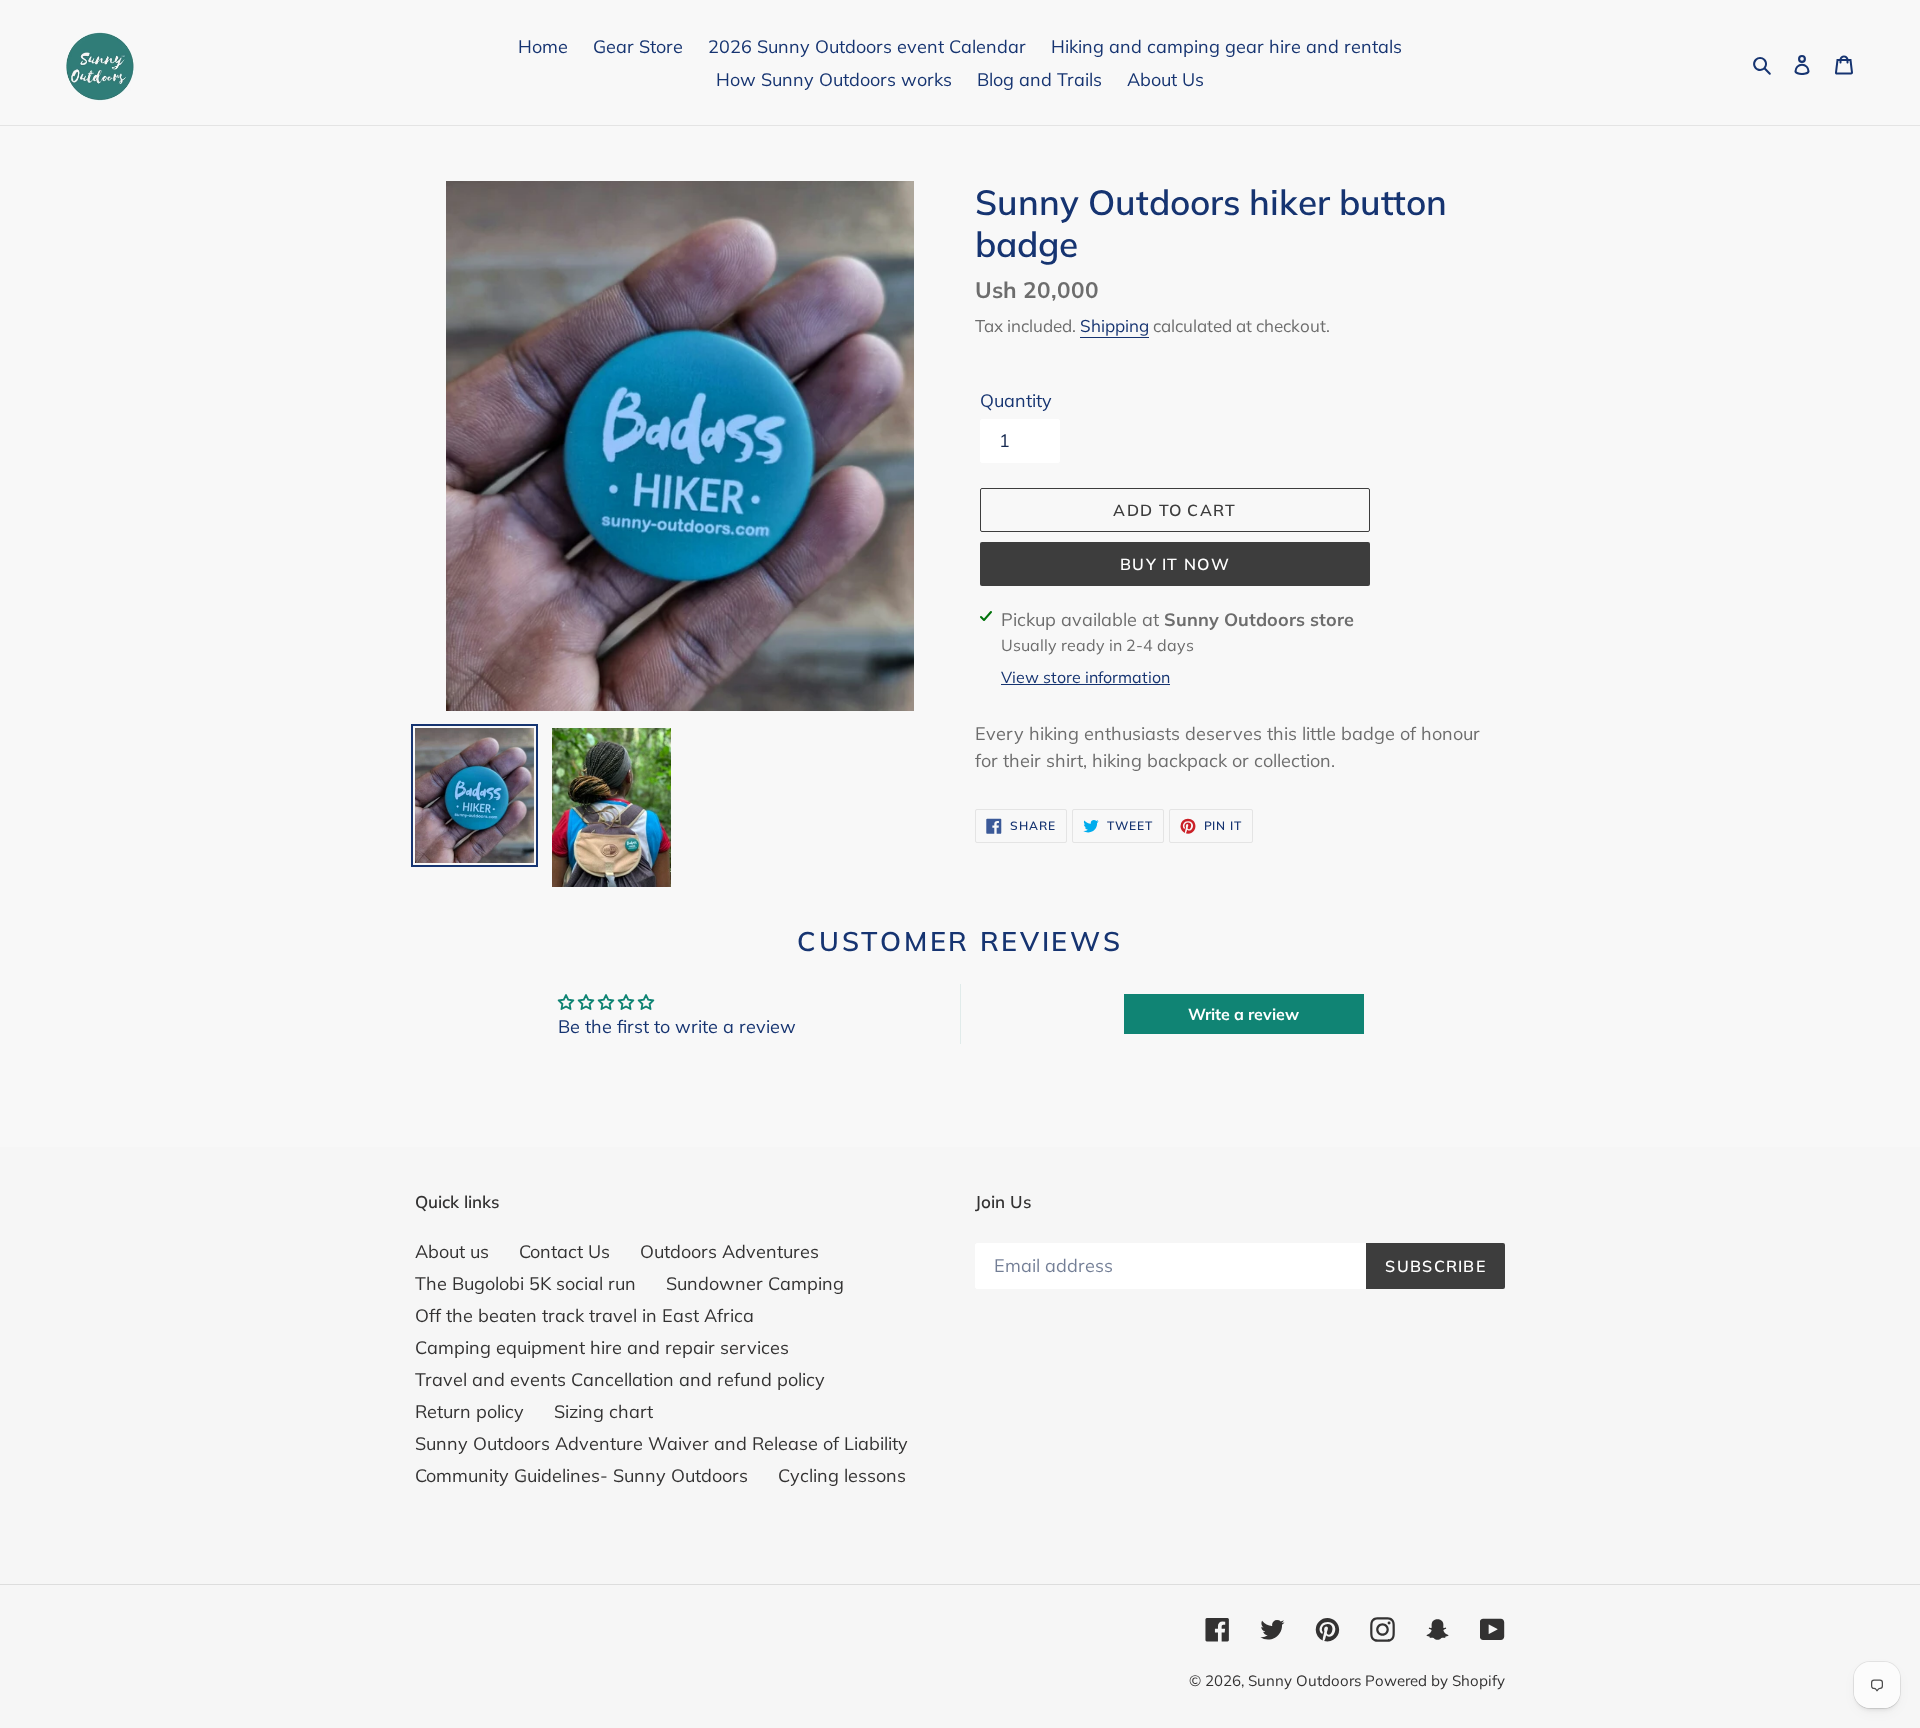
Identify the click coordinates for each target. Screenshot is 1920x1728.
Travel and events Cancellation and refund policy (620, 1379)
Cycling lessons (842, 1475)
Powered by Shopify (1435, 1680)
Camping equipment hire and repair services (602, 1347)
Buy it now (1175, 564)
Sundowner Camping (755, 1283)
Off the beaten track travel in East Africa (584, 1315)
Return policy (469, 1411)
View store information (1085, 677)
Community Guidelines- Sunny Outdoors (581, 1475)
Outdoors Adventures (729, 1251)
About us (452, 1251)
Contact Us (564, 1251)
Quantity (1016, 400)
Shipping (1114, 325)
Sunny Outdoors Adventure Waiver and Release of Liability (661, 1443)
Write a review (1243, 1014)
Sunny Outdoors (1306, 1680)
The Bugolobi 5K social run (525, 1283)
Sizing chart (603, 1411)
